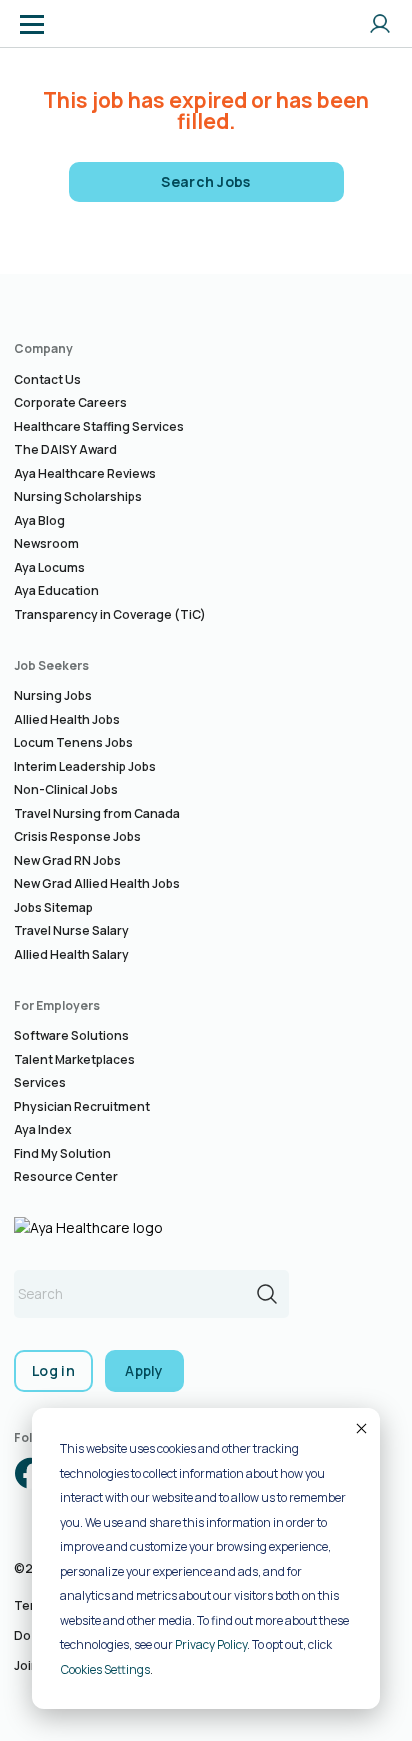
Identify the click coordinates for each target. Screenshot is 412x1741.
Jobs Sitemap (53, 907)
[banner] (93, 24)
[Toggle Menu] (32, 24)
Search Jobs (206, 181)
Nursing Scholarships (78, 496)
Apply (144, 1370)
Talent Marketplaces (74, 1059)
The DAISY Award (65, 449)
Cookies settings (105, 1669)
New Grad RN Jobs (67, 860)
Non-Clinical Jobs (66, 789)
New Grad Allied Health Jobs (97, 883)
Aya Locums (49, 567)
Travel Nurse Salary (71, 930)
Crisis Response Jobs (77, 836)
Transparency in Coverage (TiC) (110, 614)
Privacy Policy (211, 1644)
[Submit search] (267, 1294)
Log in (53, 1370)
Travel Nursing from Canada (97, 813)
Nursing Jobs (53, 695)
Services (40, 1082)
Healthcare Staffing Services (99, 426)
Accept (360, 1428)
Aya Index (43, 1129)
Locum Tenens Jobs (73, 742)
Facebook (30, 1473)
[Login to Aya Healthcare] (380, 24)
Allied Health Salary (71, 954)
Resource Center (66, 1176)
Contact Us (47, 379)
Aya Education (56, 590)
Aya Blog (39, 520)
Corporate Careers (70, 402)
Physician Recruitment (82, 1106)
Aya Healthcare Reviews (85, 473)
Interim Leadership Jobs (85, 766)
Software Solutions (71, 1035)
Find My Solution (62, 1153)
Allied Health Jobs (67, 719)
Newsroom (46, 543)
